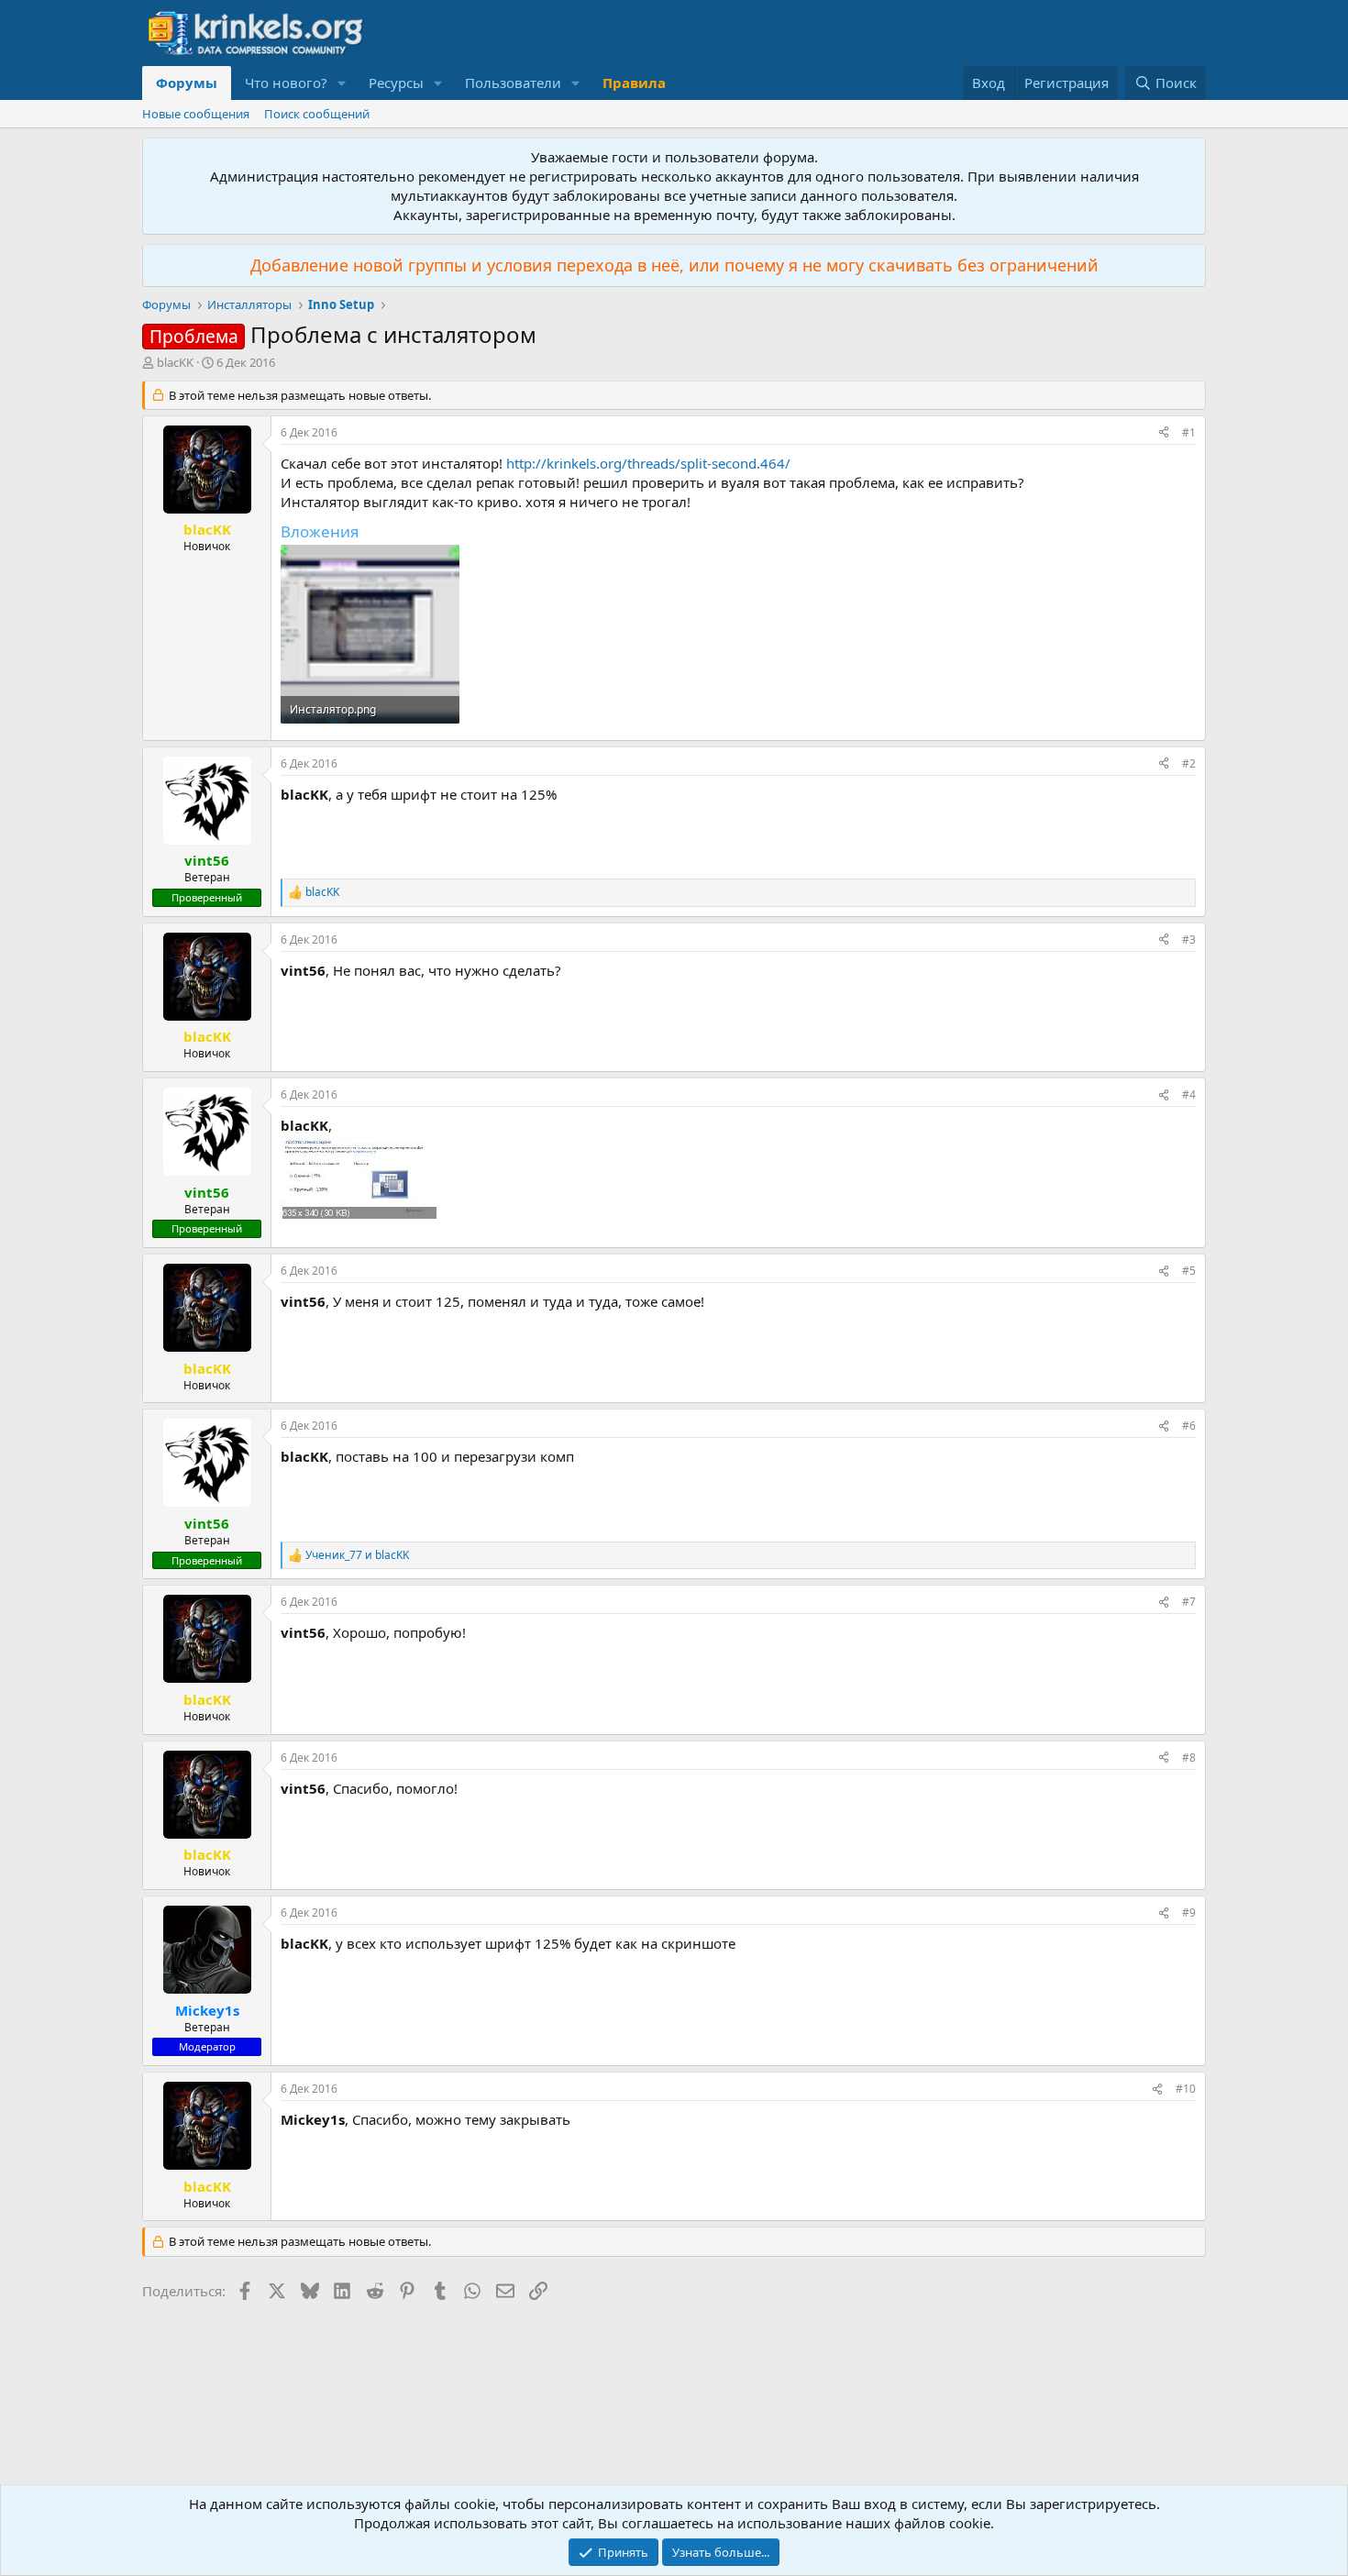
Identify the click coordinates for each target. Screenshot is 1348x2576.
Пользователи (513, 83)
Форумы (187, 83)
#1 (1189, 432)
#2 (1189, 763)
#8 (1189, 1758)
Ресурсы (396, 83)
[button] (342, 83)
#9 (1189, 1913)
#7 (1189, 1602)
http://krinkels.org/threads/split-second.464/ (648, 463)
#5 (1189, 1271)
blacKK (175, 362)
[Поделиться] (1164, 433)
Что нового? (286, 83)
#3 (1189, 940)
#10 (1186, 2089)
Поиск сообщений (317, 114)
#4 (1189, 1095)
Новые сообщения (196, 114)
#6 (1189, 1426)
